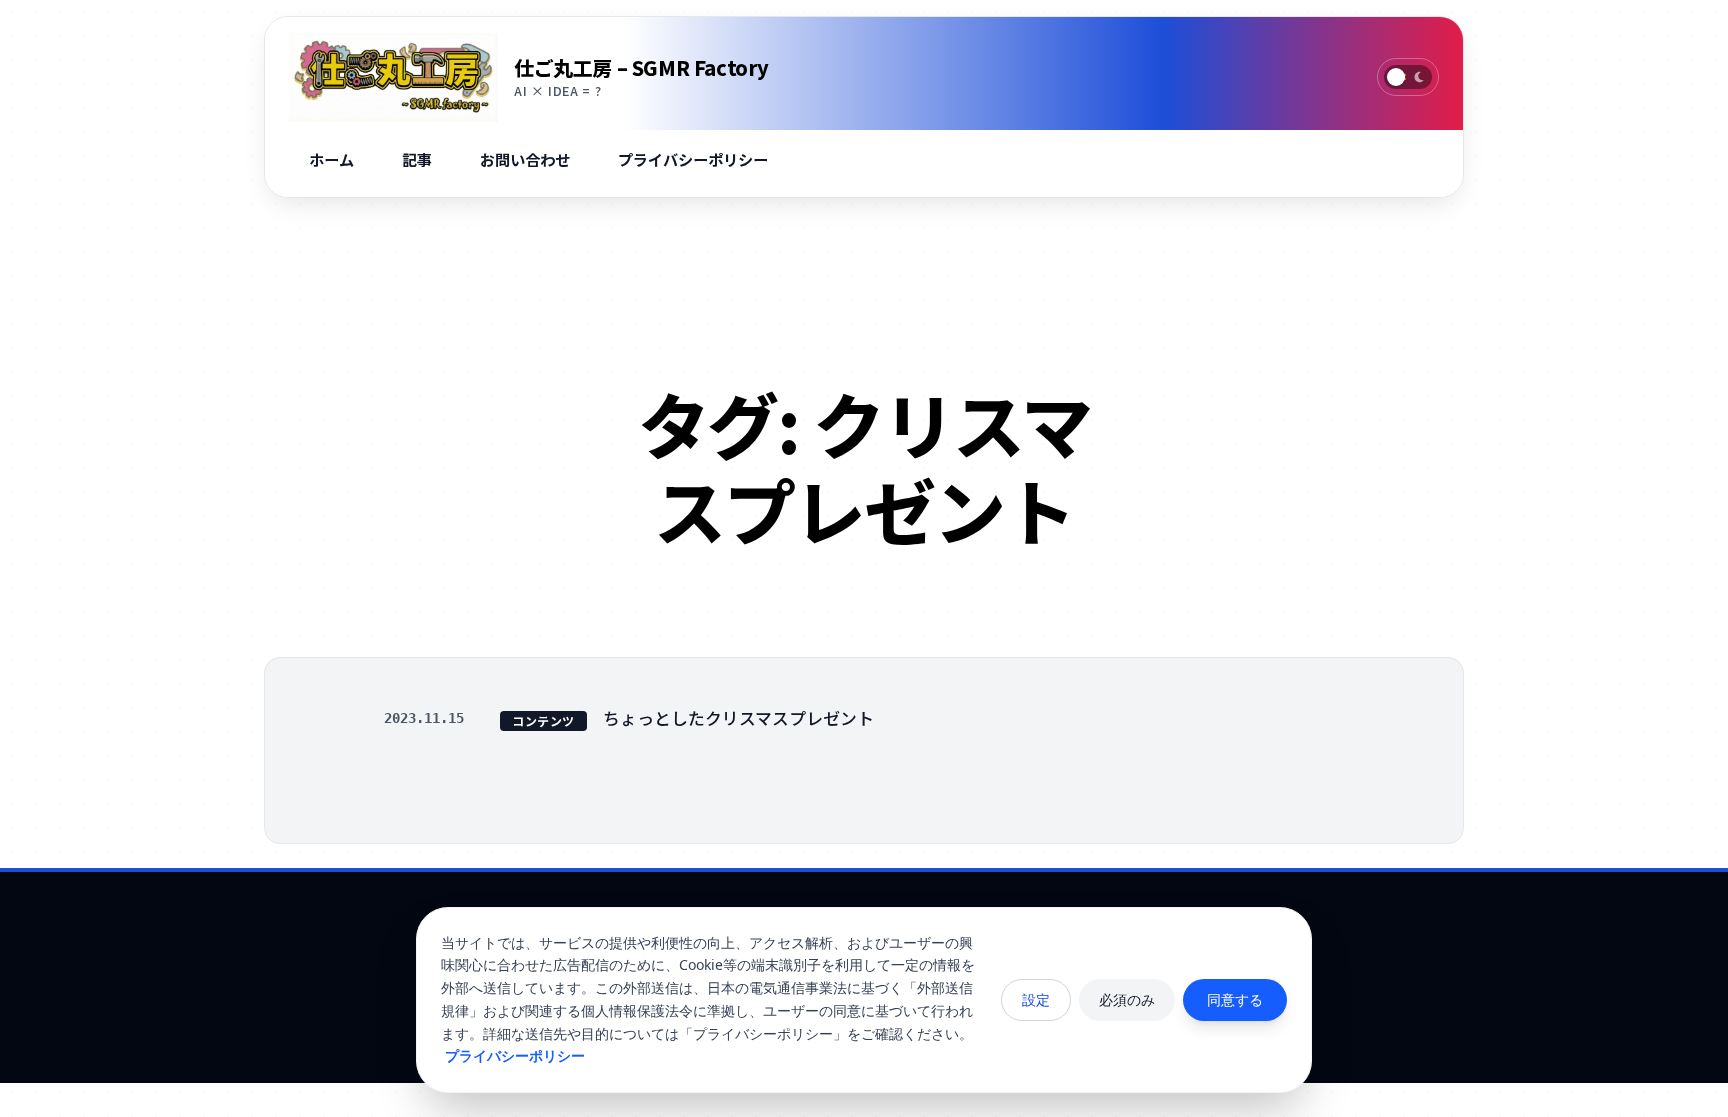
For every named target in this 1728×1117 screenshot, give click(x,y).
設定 (1036, 999)
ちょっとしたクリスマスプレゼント (738, 718)
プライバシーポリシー (515, 1055)
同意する (1235, 999)
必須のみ (1127, 999)
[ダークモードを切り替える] (1408, 77)
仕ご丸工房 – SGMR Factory (641, 67)
